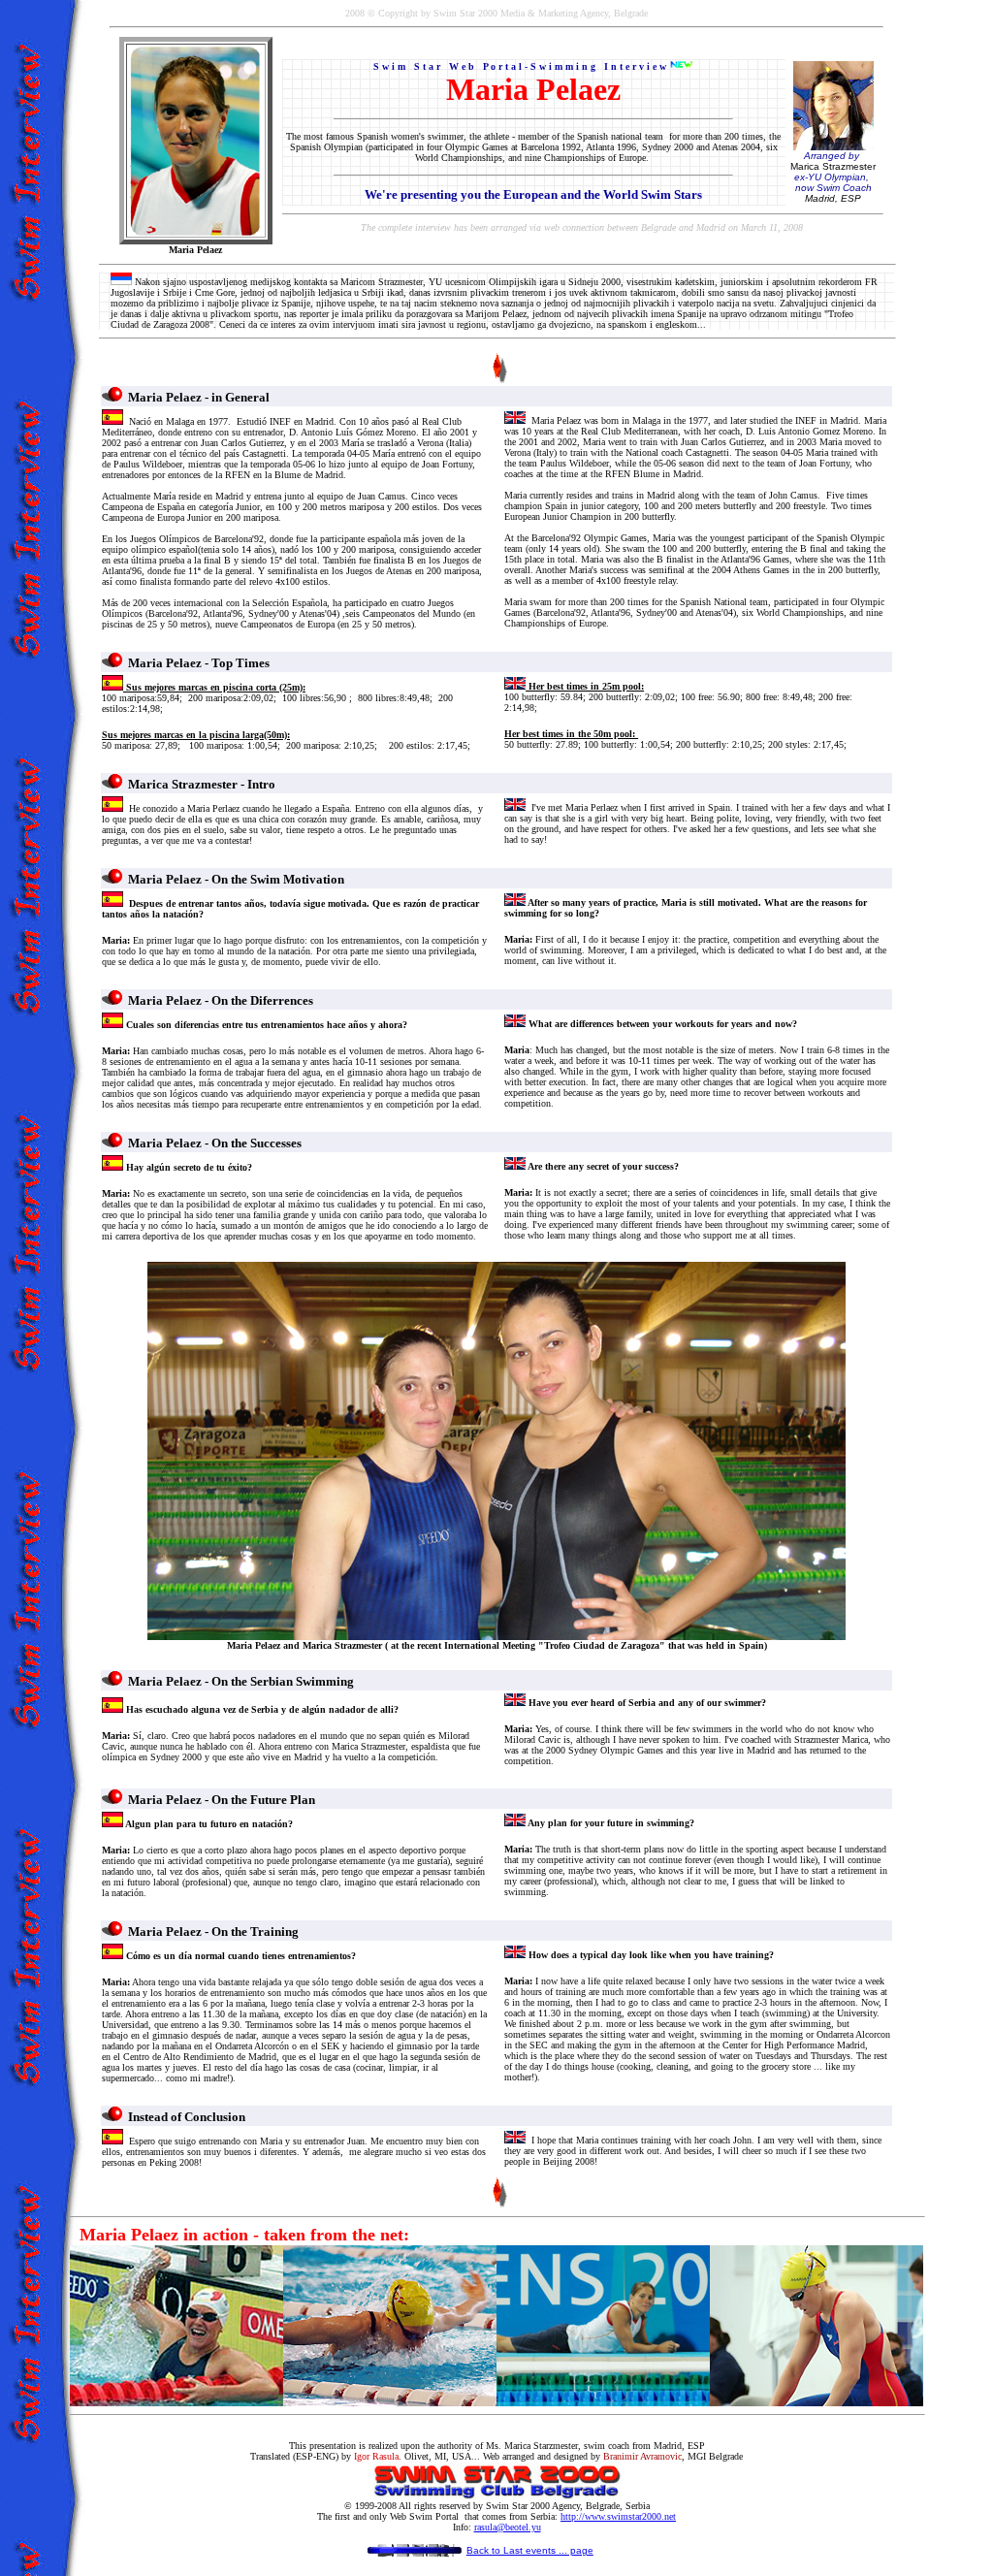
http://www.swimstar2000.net (618, 2516)
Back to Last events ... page (530, 2550)
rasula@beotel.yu (508, 2527)
